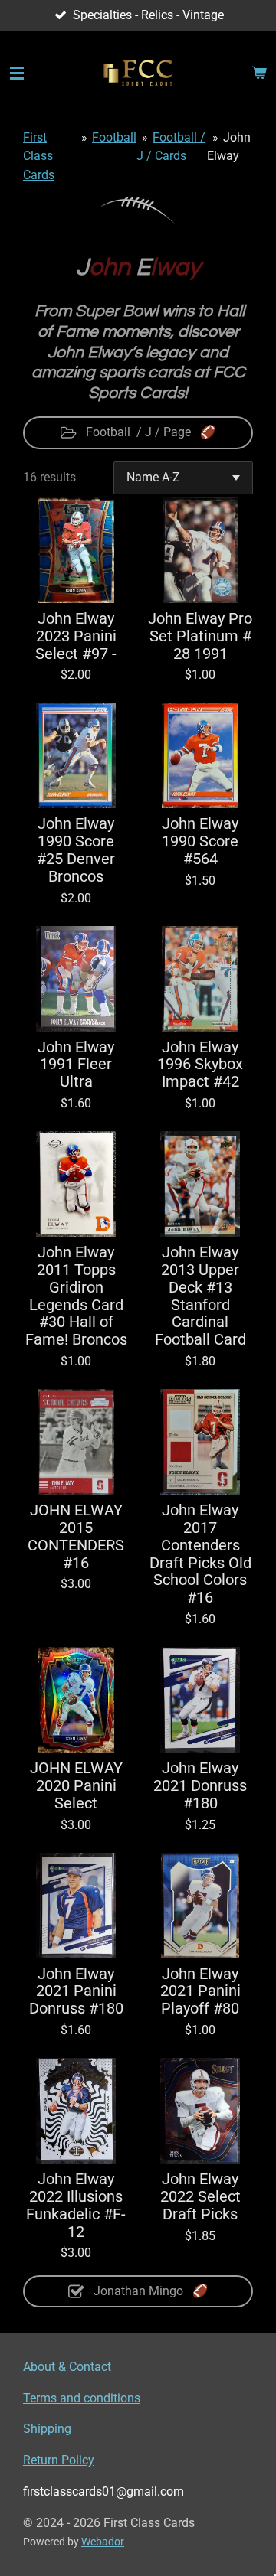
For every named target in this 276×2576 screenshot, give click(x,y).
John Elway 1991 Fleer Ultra (76, 1065)
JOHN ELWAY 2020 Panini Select (76, 1786)
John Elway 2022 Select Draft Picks (200, 2197)
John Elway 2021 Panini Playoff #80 (200, 1992)
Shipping (47, 2429)
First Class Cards (39, 156)
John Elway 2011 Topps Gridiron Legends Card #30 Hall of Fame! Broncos (76, 1296)
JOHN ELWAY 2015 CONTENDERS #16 (76, 1537)
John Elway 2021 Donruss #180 (200, 1786)
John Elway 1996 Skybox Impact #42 (200, 1065)
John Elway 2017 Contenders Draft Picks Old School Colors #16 (200, 1554)
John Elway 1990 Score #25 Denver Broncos (76, 851)
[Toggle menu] (17, 73)
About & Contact (67, 2367)
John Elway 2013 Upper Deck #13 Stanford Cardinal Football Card (200, 1296)
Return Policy (59, 2460)
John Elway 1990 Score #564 (200, 842)
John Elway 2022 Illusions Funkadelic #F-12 (76, 2206)
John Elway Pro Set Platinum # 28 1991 (200, 637)
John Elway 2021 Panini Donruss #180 (76, 1992)
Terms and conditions (82, 2398)
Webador (103, 2542)
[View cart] (259, 73)
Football (114, 137)
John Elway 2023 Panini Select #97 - (76, 637)
